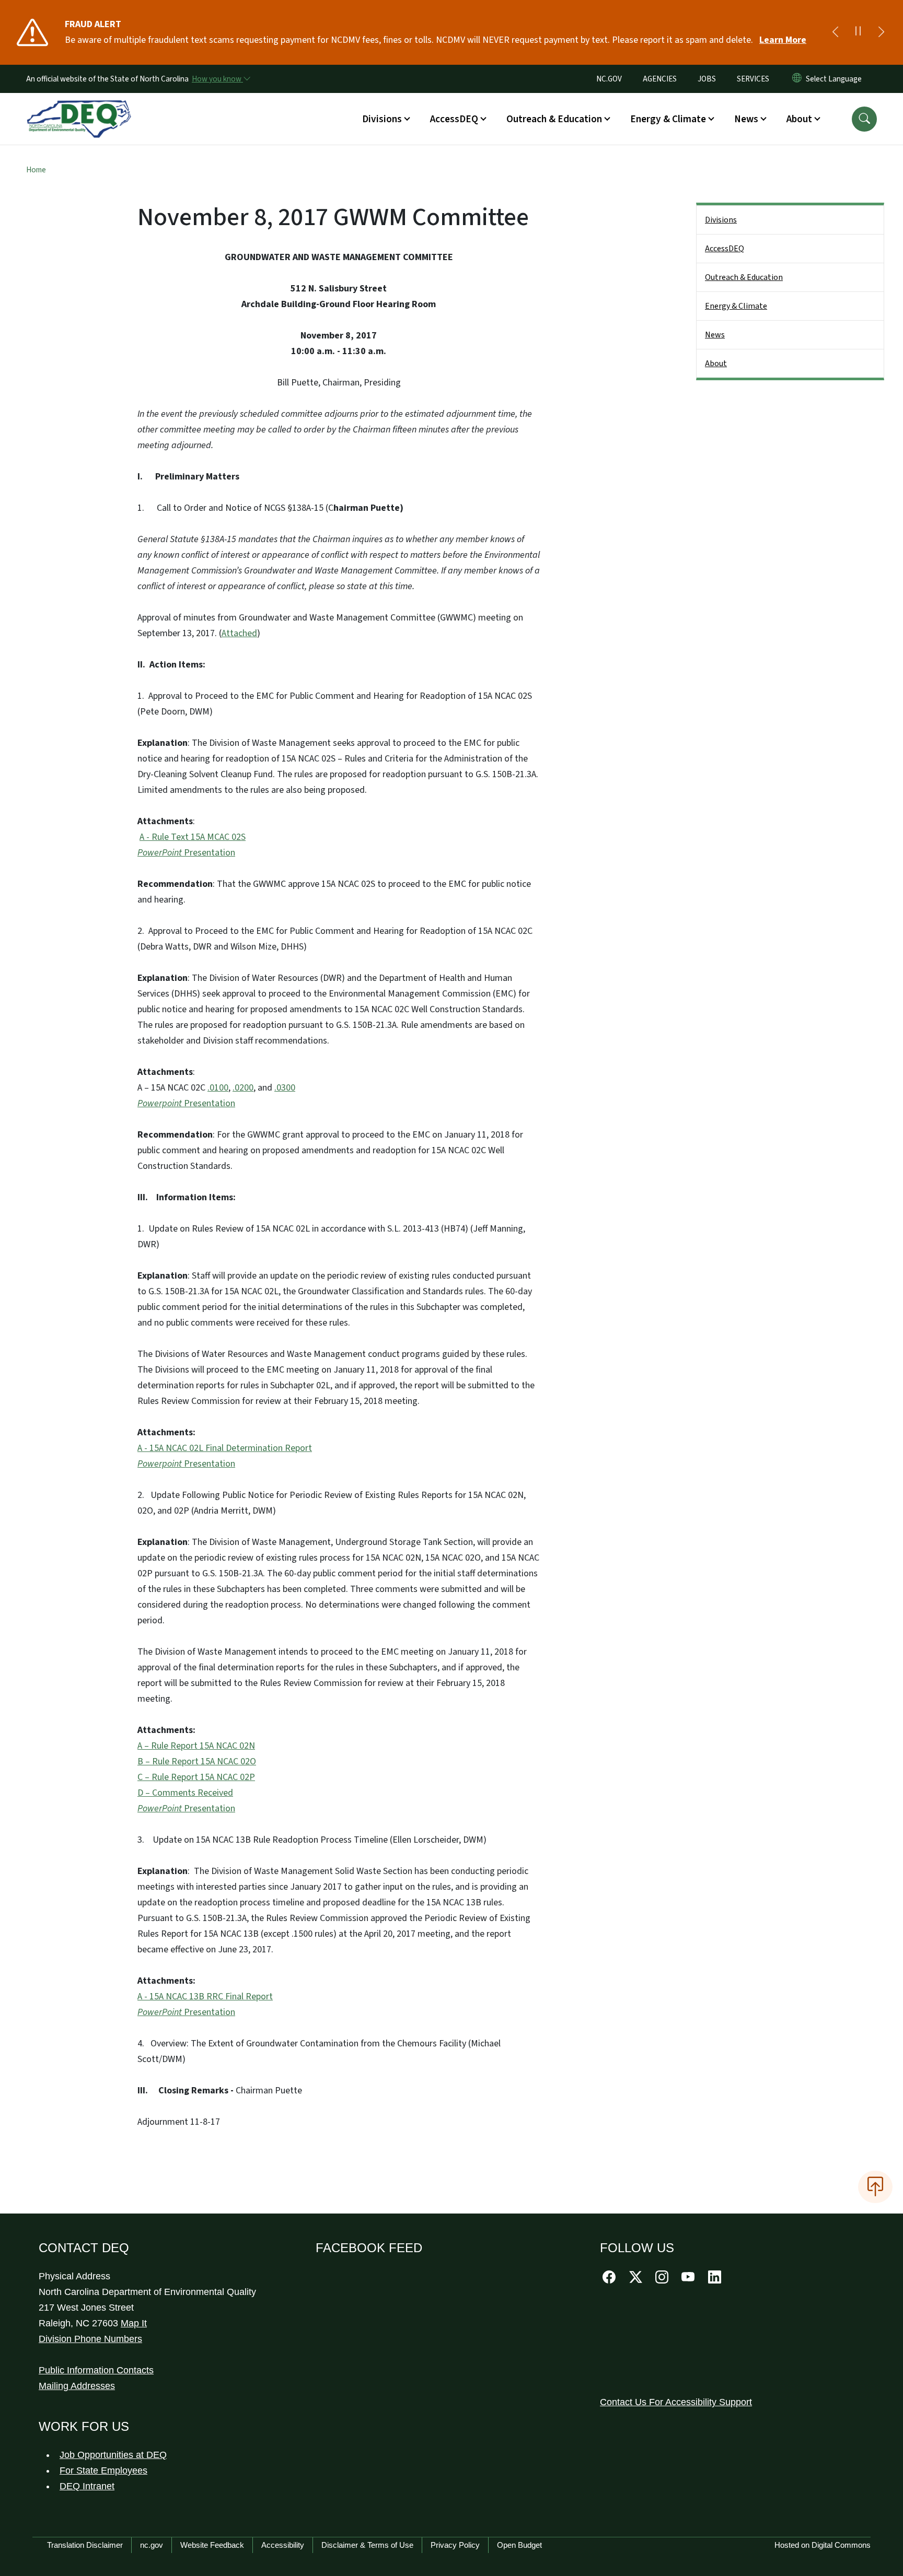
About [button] (799, 119)
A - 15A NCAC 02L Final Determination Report (225, 1448)
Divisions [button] (382, 119)
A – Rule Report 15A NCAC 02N (196, 1746)
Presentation (186, 853)
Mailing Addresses (77, 2386)
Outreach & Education (744, 277)
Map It (134, 2323)
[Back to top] (875, 2187)
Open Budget (519, 2545)
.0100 (218, 1088)
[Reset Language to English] (797, 79)
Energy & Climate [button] (668, 119)
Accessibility (283, 2545)
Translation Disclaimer (85, 2545)
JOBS (707, 79)
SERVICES (753, 79)
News (715, 335)
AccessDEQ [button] (454, 119)
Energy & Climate (736, 306)
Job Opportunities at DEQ (113, 2455)
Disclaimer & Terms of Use (367, 2545)
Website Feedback (212, 2545)
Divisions (721, 220)
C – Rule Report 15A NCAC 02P (196, 1777)
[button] (864, 119)
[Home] (79, 107)
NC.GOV (609, 79)
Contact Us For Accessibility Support (676, 2402)
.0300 (285, 1088)
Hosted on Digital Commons (823, 2545)
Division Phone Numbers (90, 2339)
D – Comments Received (185, 1793)
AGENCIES (660, 79)
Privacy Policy (455, 2545)
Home (36, 170)
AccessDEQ (725, 249)
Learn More (783, 40)
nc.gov (152, 2545)
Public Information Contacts (96, 2370)
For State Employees (103, 2470)
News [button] (746, 119)
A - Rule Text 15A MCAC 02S (193, 837)
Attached (239, 633)
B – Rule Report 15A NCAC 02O (197, 1761)
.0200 (243, 1088)
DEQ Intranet (87, 2486)
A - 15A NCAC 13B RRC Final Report (205, 1997)
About (716, 364)
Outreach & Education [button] (554, 119)
